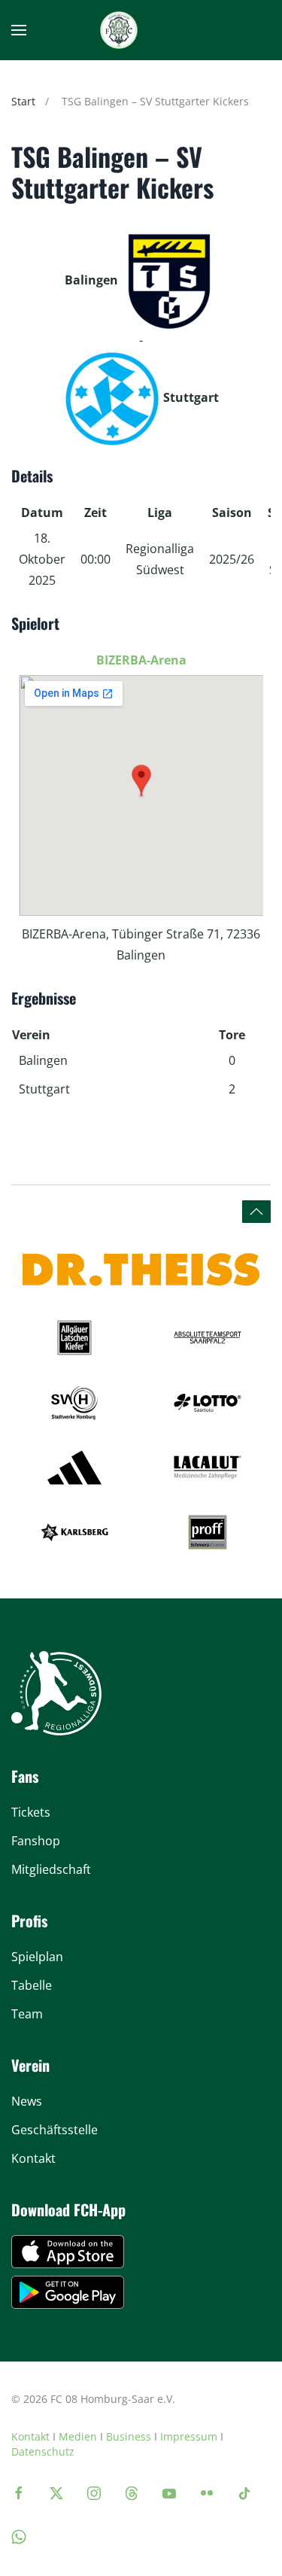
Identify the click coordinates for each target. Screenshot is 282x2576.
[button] (19, 30)
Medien (78, 2436)
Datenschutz (43, 2451)
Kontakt (30, 2436)
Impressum (189, 2436)
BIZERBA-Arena (141, 660)
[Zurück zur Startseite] (119, 30)
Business (129, 2436)
